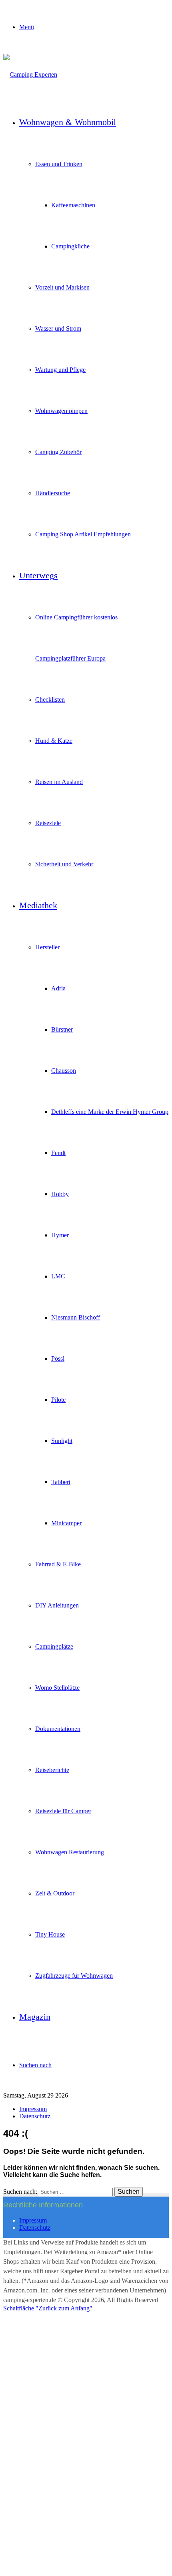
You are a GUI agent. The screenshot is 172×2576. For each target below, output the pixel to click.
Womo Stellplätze (57, 1688)
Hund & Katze (54, 741)
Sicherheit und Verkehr (64, 864)
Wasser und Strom (58, 328)
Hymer (60, 1235)
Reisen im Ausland (59, 782)
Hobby (60, 1194)
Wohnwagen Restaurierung (70, 1852)
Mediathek (38, 905)
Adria (58, 988)
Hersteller (47, 947)
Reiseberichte (52, 1770)
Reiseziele (48, 823)
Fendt (58, 1153)
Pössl (58, 1358)
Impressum (33, 2109)
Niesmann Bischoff (76, 1317)
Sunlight (62, 1441)
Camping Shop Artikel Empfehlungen (83, 534)
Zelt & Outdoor (55, 1893)
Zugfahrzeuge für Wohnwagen (74, 1976)
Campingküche (70, 246)
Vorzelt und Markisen (62, 287)
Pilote (58, 1400)
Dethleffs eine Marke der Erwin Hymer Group (110, 1112)
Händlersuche (53, 493)
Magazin (35, 2017)
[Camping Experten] (30, 74)
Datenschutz (35, 2116)
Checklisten (50, 700)
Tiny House (50, 1934)
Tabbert (61, 1482)
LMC (58, 1276)
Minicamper (66, 1523)
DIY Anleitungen (57, 1605)
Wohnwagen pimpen (61, 411)
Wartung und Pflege (60, 370)
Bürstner (62, 1029)
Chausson (64, 1071)
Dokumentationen (58, 1729)
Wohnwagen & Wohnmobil (68, 122)
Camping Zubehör (58, 452)
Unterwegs (38, 575)
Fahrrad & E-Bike (58, 1564)
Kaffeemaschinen (73, 205)
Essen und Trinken (59, 164)
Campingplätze (54, 1646)
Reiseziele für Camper (63, 1811)
